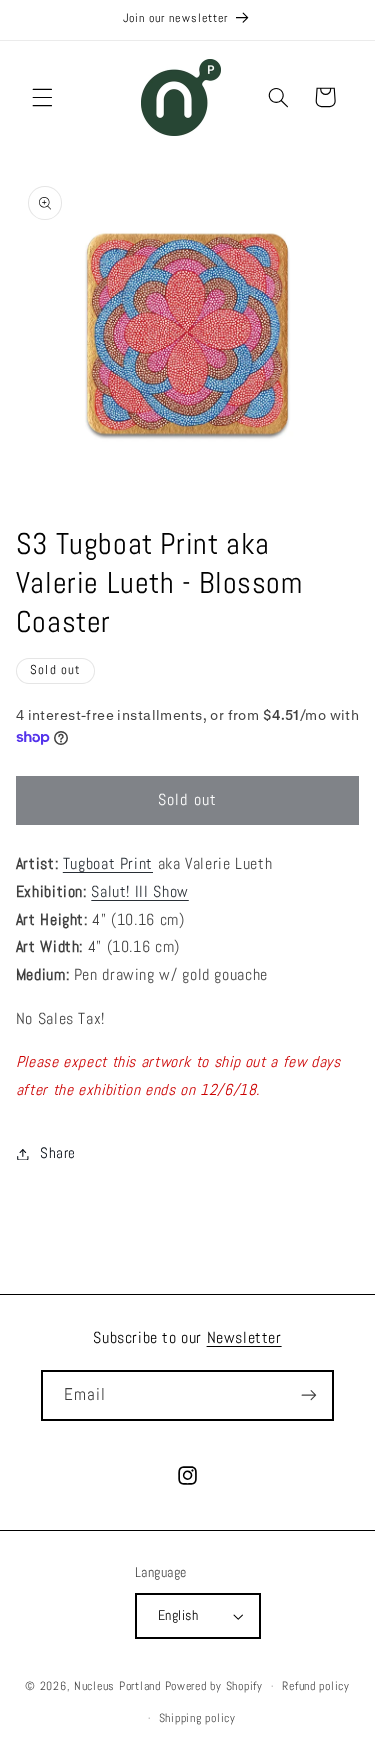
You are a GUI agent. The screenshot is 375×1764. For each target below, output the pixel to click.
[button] (42, 97)
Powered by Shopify (214, 1686)
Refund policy (316, 1686)
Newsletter (244, 1337)
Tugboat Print (108, 864)
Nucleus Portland (117, 1686)
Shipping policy (197, 1718)
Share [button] (58, 1153)
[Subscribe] (309, 1395)
